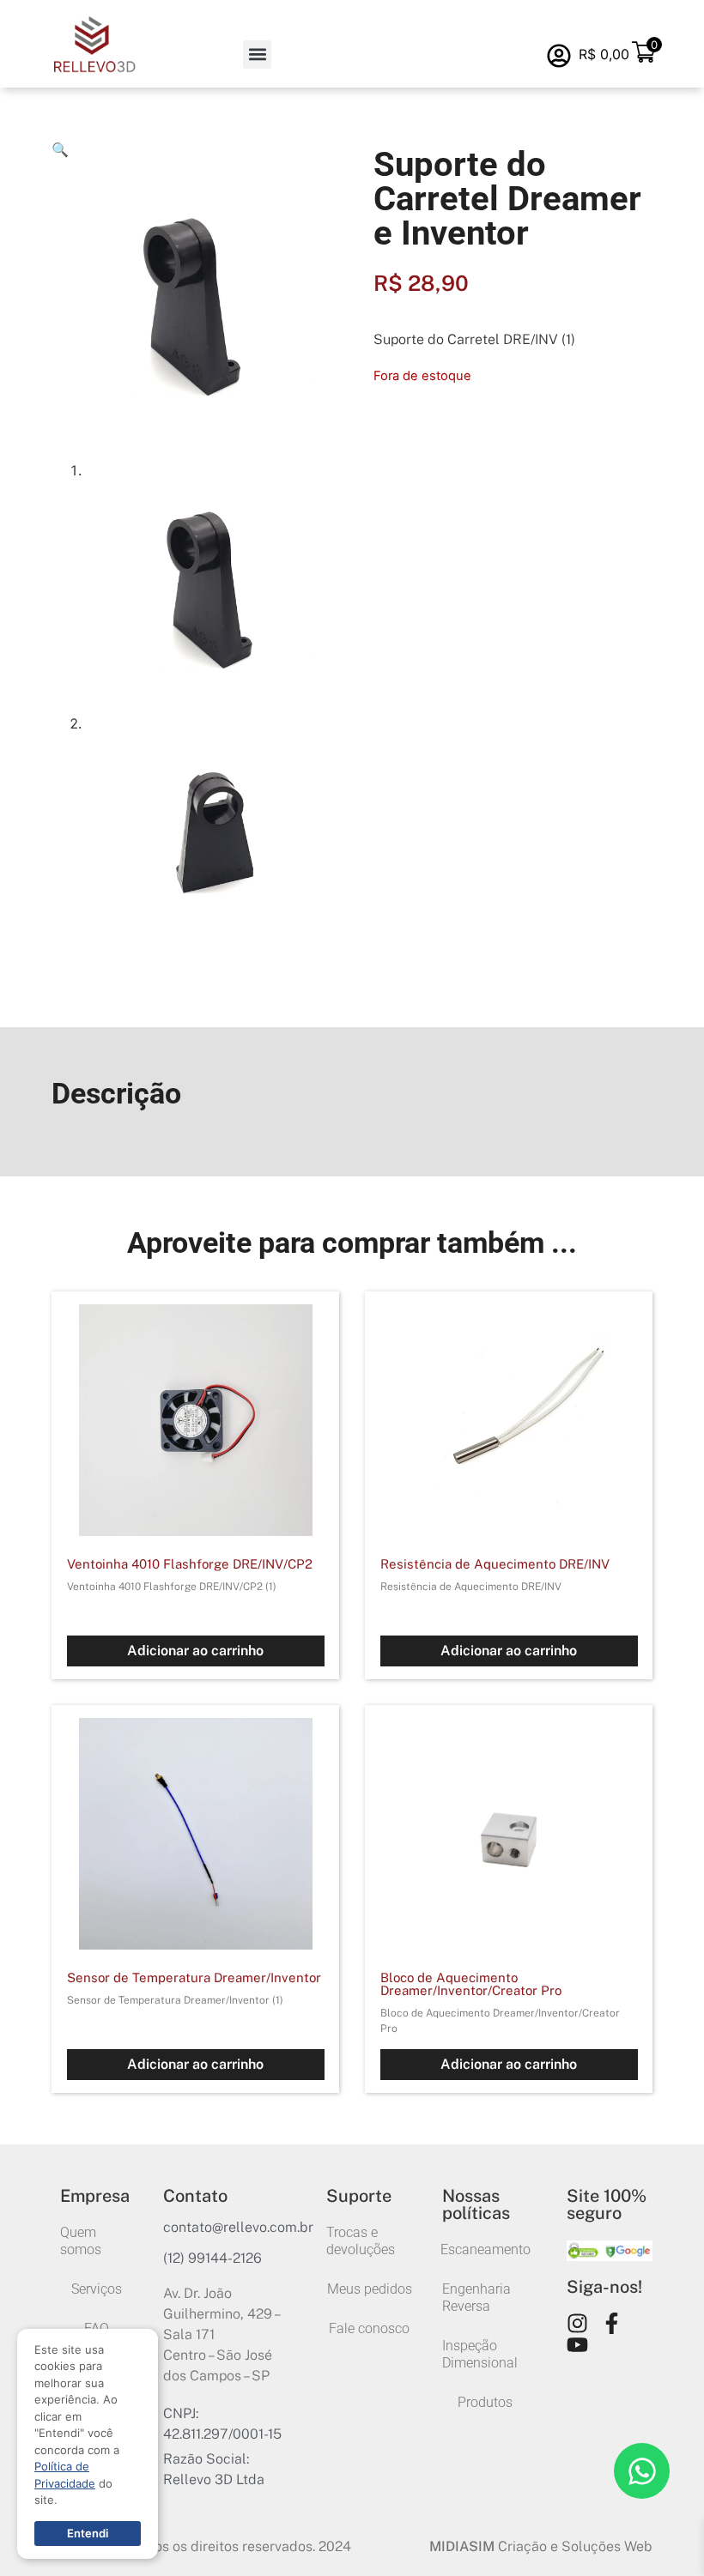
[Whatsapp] (642, 2471)
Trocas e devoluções (361, 2241)
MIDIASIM (462, 2546)
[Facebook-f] (612, 2323)
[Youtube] (577, 2345)
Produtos (485, 2402)
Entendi (88, 2533)
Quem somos (81, 2241)
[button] (257, 54)
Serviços (97, 2289)
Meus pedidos (370, 2289)
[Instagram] (577, 2323)
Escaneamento (485, 2249)
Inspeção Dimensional (480, 2354)
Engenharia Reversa (476, 2298)
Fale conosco (369, 2328)
